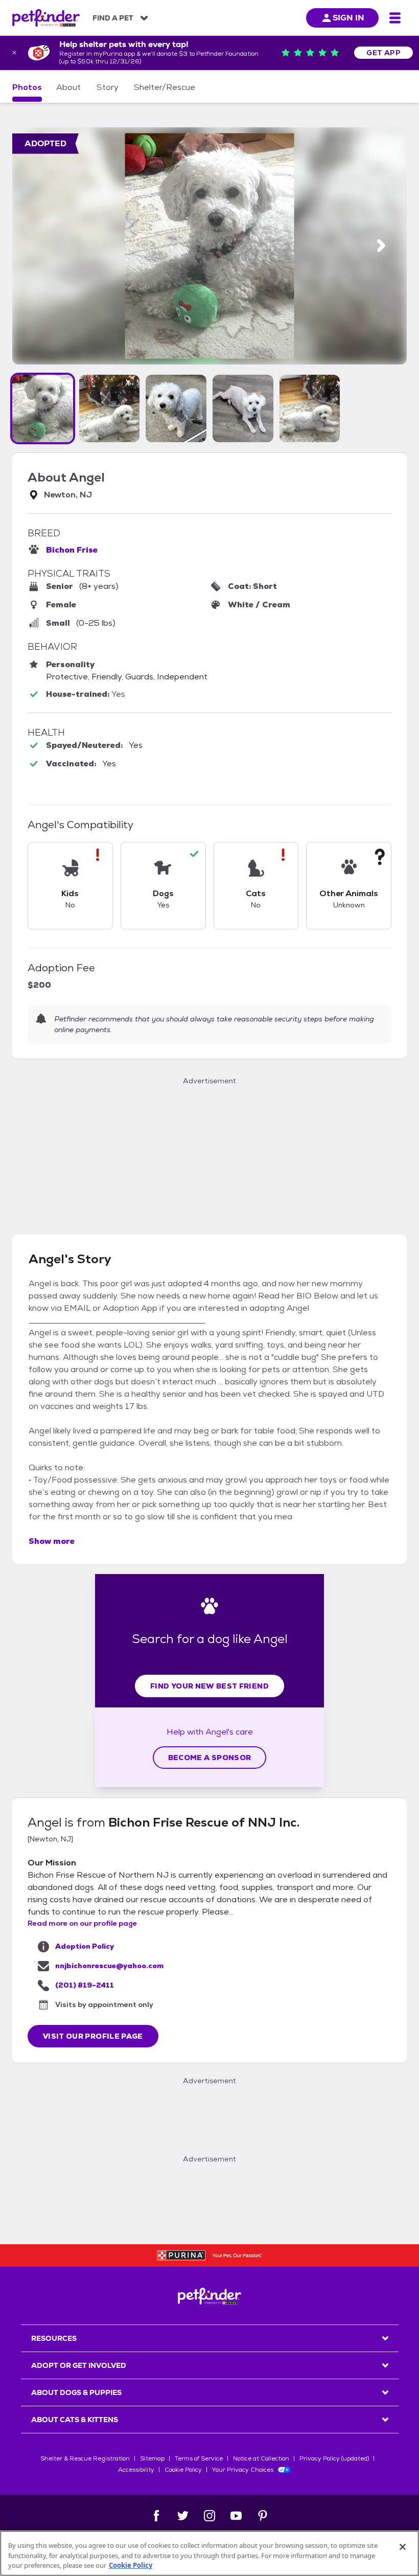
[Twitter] (183, 2516)
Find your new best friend (209, 1686)
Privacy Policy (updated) (334, 2458)
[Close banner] (14, 53)
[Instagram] (209, 2516)
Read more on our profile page (82, 1923)
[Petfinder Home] (46, 18)
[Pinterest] (263, 2516)
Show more (52, 1541)
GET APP (383, 53)
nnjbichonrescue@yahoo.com (109, 1966)
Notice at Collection (261, 2458)
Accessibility (136, 2470)
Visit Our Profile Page (93, 2036)
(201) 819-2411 (85, 1985)
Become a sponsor (210, 1758)
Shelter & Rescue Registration (85, 2458)
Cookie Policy (183, 2470)
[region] (209, 2553)
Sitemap (152, 2458)
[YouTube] (236, 2516)
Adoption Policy (85, 1946)
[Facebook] (156, 2516)
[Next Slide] (381, 246)
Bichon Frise (72, 550)
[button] (43, 408)
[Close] (403, 2547)
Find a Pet (113, 18)
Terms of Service (199, 2458)
